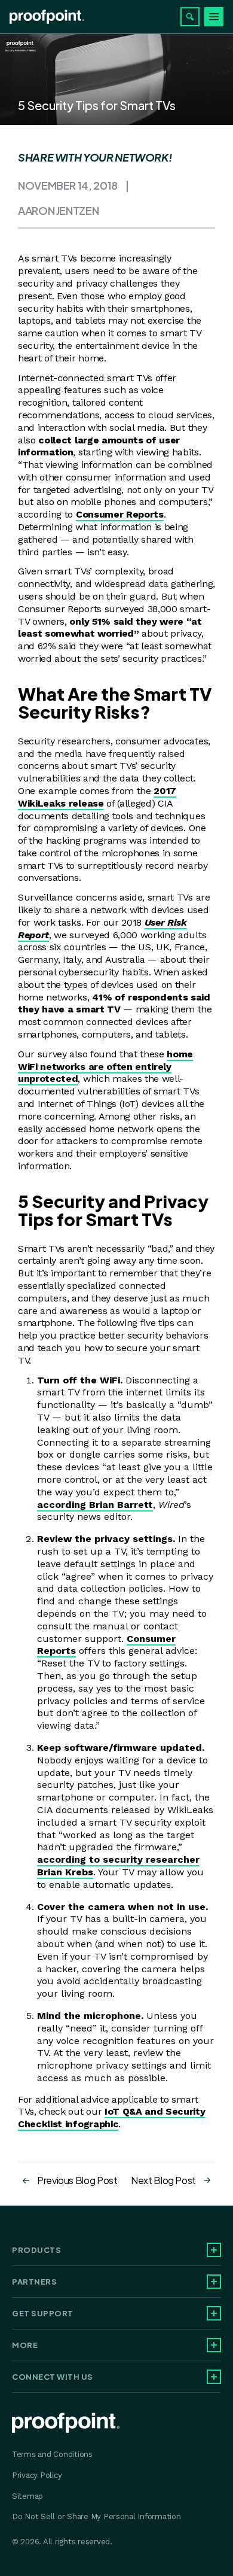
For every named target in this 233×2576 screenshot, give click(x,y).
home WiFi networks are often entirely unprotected (105, 1067)
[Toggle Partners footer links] (214, 2282)
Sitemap (27, 2496)
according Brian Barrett (95, 1505)
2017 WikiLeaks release (97, 797)
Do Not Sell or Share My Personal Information (96, 2516)
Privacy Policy (37, 2475)
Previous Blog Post (77, 2180)
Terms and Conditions (52, 2454)
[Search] (190, 17)
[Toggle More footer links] (214, 2345)
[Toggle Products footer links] (214, 2250)
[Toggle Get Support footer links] (214, 2313)
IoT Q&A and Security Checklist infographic (112, 2118)
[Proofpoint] (47, 17)
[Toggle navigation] (214, 17)
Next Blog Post (163, 2180)
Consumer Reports (120, 514)
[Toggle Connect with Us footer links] (214, 2377)
